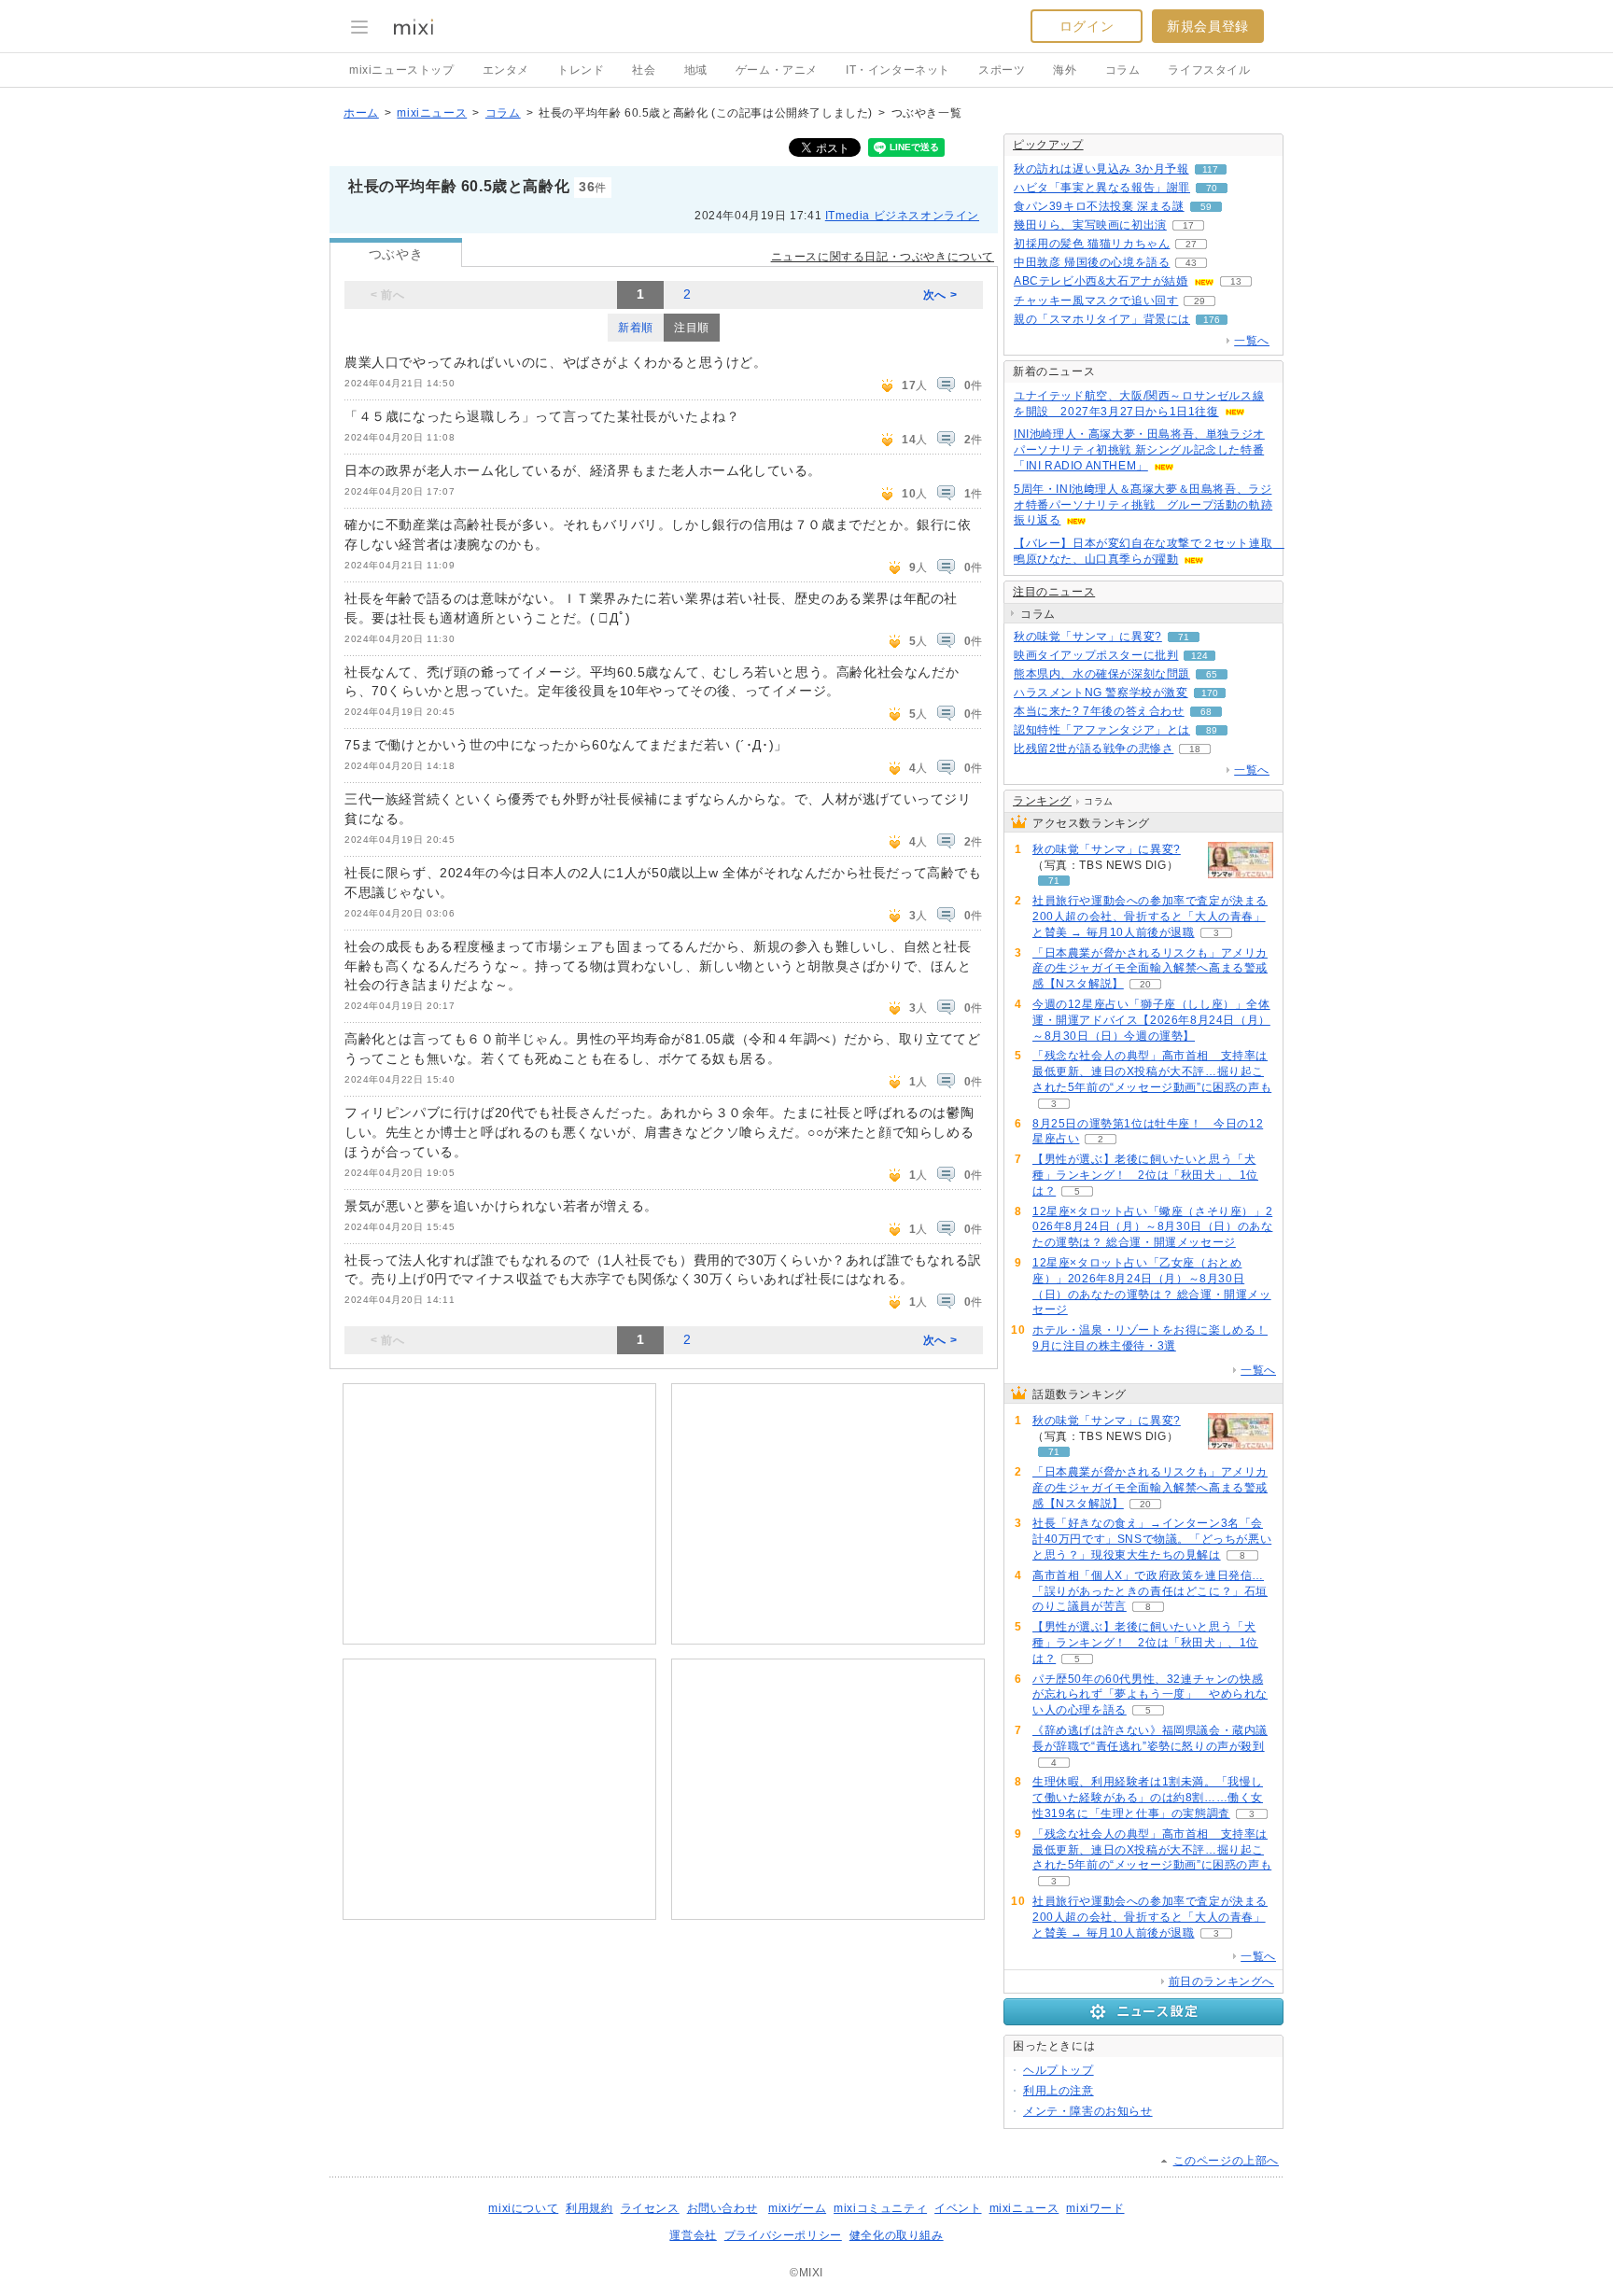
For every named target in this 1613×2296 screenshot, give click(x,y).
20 (1145, 984)
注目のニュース (1054, 592)
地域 (696, 70)
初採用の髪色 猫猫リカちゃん (1092, 244)
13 (1236, 281)
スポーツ (1002, 70)
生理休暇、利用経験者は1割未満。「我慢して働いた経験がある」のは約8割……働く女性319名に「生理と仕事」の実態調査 (1148, 1798)
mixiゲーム (797, 2208)
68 (1206, 712)
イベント (958, 2208)
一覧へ (1252, 341)
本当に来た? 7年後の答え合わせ (1099, 711)
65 (1212, 674)
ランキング (1042, 801)
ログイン (1087, 26)
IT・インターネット (898, 70)
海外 (1065, 70)
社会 (644, 70)
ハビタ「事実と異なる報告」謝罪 (1102, 188)
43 (1191, 263)
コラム (1123, 70)
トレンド (581, 70)
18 (1195, 749)
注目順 (692, 328)
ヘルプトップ (1059, 2070)
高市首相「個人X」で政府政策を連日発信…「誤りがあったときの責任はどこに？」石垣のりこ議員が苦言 (1150, 1591)
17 (1188, 225)
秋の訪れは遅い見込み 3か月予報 (1101, 169)
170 (1210, 693)
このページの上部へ (1226, 2161)
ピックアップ (1048, 145)
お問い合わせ (722, 2208)
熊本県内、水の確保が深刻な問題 (1102, 674)
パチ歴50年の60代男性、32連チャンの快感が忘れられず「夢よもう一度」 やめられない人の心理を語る (1150, 1695)
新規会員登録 (1208, 26)
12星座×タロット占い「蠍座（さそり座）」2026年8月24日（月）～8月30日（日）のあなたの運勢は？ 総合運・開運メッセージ (1152, 1227)
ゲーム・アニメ (777, 70)
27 (1191, 244)
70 (1212, 188)
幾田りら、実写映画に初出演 (1090, 225)
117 (1210, 169)
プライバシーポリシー (783, 2235)
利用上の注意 (1059, 2091)
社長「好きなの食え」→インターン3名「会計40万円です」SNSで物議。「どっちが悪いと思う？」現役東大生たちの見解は (1152, 1539)
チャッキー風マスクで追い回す (1096, 301)
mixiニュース (432, 113)
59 (1206, 207)
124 (1199, 656)
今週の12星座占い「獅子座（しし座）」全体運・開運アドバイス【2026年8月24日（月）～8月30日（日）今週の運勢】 (1151, 1020)
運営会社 (693, 2235)
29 (1199, 301)
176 (1212, 320)
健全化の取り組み (897, 2235)
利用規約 (589, 2208)
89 (1212, 730)
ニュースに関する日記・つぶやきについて (883, 257)
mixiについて (523, 2208)
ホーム (361, 113)
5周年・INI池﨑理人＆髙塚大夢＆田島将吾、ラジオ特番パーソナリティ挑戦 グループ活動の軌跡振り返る (1143, 505)
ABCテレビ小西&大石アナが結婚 (1101, 281)
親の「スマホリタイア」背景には (1102, 319)
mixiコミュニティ (880, 2208)
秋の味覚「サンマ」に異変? (1088, 637)
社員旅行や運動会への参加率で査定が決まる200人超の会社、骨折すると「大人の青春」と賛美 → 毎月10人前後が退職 (1150, 917)
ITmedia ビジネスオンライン (902, 216)
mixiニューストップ (402, 70)
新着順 (636, 328)
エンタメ (506, 70)
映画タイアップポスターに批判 (1096, 655)
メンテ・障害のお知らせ (1088, 2111)
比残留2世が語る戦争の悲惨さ (1094, 749)
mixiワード (1095, 2208)
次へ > (940, 295)
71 (1184, 637)
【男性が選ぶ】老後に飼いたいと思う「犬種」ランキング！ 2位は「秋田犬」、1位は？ (1145, 1175)
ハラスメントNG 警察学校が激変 (1101, 693)
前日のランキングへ (1221, 1981)
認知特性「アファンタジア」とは (1102, 730)
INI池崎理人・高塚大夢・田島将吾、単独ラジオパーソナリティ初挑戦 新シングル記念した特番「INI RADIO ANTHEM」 (1139, 450)
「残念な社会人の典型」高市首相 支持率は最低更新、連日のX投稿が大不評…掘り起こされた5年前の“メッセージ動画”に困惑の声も (1152, 1071)
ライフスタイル (1209, 70)
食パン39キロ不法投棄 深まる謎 (1099, 206)
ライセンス (650, 2208)
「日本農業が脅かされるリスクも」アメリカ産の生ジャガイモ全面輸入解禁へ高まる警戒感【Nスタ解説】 (1150, 969)
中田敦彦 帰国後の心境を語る (1092, 262)
